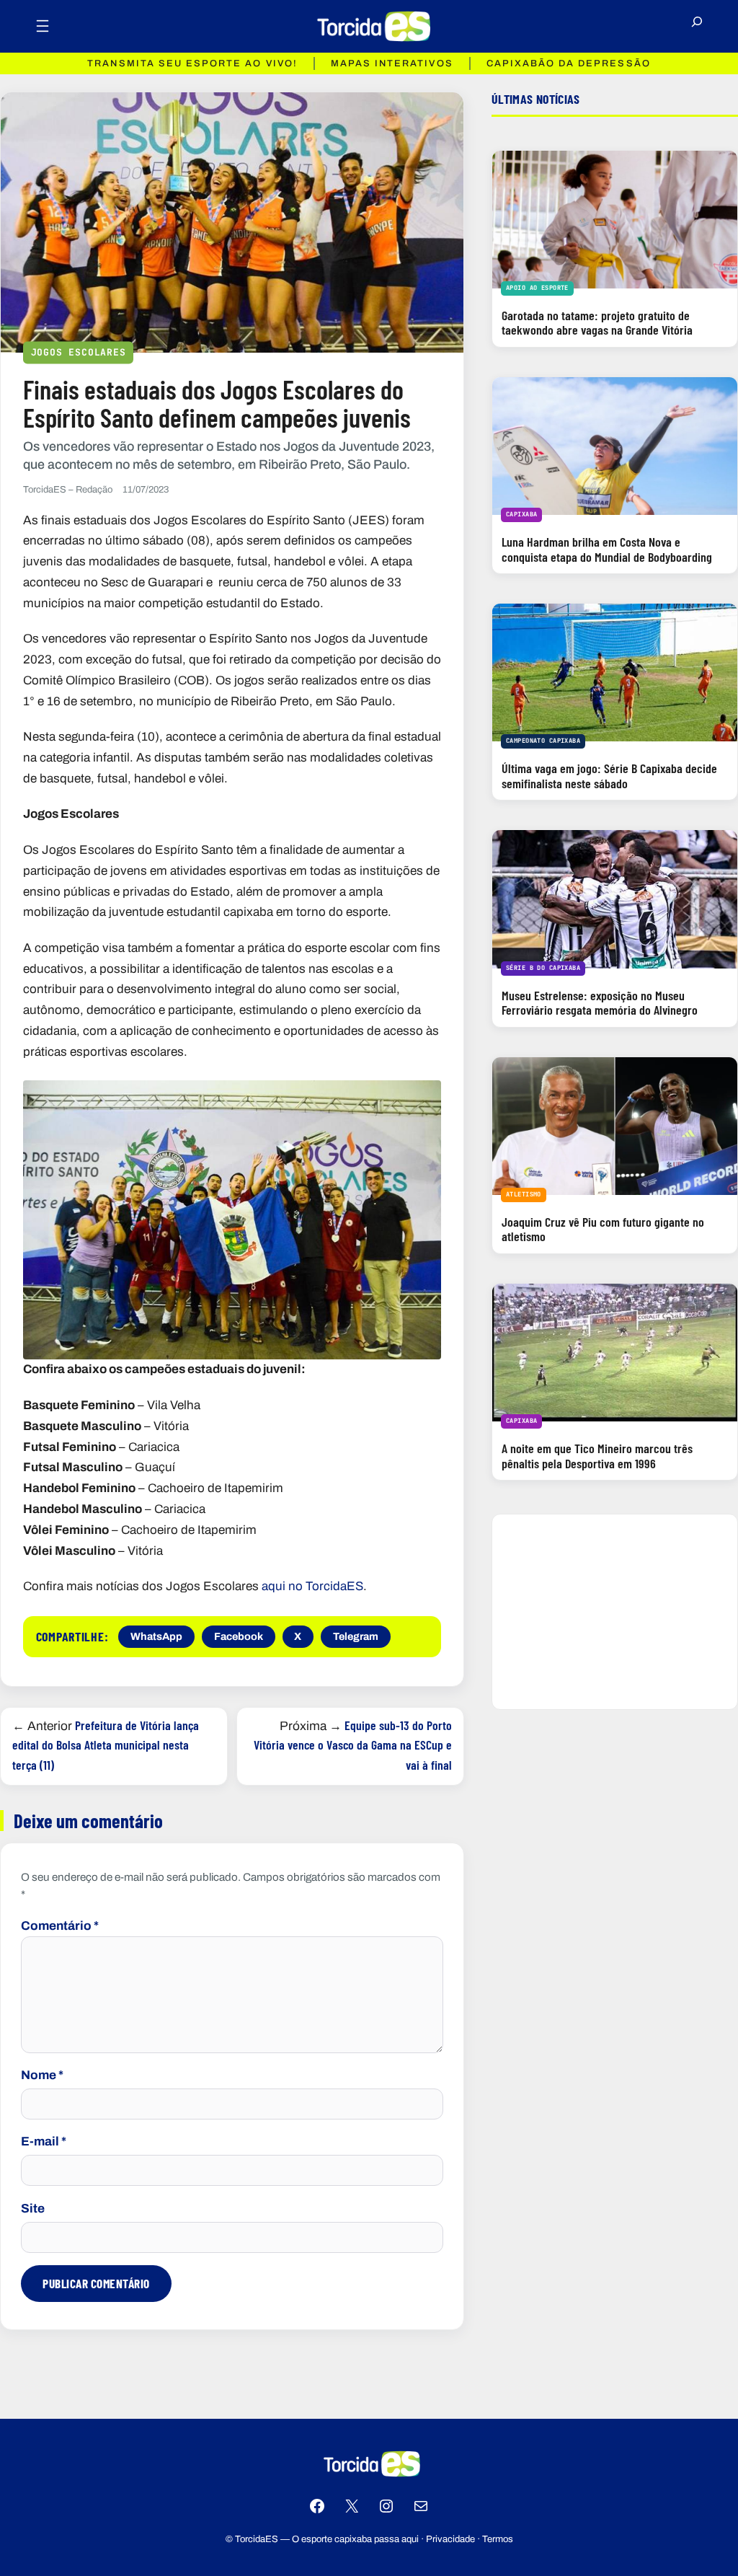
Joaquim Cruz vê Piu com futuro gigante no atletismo (603, 1229)
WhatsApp (156, 1636)
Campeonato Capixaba (543, 741)
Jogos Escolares (79, 352)
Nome (42, 2075)
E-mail (44, 2141)
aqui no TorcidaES (312, 1586)
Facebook (239, 1636)
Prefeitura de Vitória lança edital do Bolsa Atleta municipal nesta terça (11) (106, 1745)
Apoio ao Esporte (537, 288)
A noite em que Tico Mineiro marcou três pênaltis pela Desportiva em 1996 (597, 1456)
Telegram (356, 1636)
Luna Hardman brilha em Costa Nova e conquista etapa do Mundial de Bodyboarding (607, 549)
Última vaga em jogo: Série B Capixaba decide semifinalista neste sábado (609, 776)
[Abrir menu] (43, 26)
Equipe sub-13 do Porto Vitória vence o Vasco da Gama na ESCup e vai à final (353, 1745)
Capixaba (521, 514)
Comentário (60, 1926)
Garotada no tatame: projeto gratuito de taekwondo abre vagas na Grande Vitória (597, 323)
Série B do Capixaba (543, 968)
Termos (498, 2539)
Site (33, 2209)
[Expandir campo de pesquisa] (697, 27)
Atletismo (524, 1194)
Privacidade (450, 2539)
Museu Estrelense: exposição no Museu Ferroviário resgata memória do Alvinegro (600, 1003)
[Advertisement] (615, 1612)
